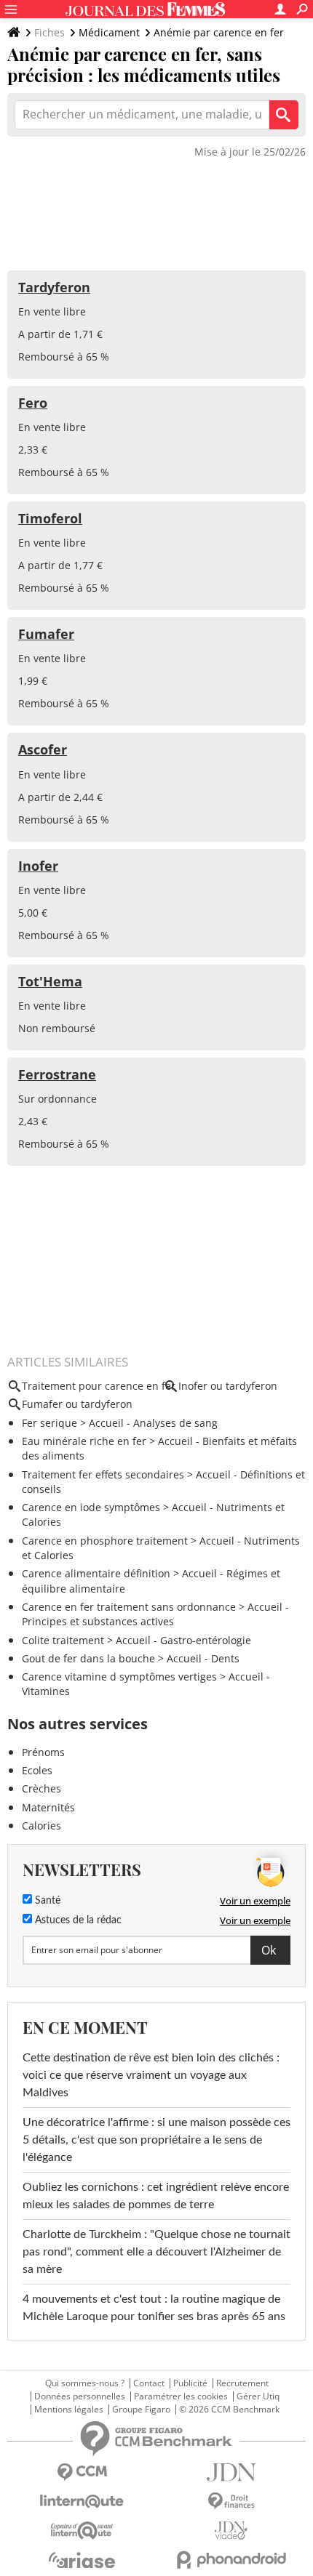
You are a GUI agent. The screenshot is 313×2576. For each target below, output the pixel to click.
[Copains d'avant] (82, 2531)
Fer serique (49, 1423)
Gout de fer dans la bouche (88, 1658)
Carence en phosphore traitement (105, 1541)
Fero (33, 403)
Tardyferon (54, 287)
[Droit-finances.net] (231, 2501)
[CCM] (82, 2472)
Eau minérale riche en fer (84, 1441)
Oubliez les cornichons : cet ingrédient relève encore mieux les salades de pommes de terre (156, 2196)
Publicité (190, 2383)
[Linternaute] (82, 2501)
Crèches (41, 1788)
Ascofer (43, 749)
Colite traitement (63, 1640)
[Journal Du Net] (231, 2472)
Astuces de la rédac (77, 1920)
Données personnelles (80, 2396)
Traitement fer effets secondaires (103, 1474)
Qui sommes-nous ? (85, 2383)
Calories (41, 1826)
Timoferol (50, 518)
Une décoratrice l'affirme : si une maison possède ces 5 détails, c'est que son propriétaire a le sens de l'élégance (156, 2140)
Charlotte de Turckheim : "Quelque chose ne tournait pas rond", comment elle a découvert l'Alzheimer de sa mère (156, 2252)
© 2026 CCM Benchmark (229, 2410)
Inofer (38, 866)
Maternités (48, 1807)
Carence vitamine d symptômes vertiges (119, 1677)
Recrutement (242, 2383)
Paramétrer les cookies (181, 2396)
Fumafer (46, 634)
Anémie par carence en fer (219, 32)
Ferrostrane (57, 1074)
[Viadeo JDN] (231, 2531)
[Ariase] (82, 2560)
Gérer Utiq (258, 2396)
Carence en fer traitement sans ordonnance (129, 1607)
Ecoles (37, 1770)
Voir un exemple (255, 1901)
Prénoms (43, 1752)
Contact (149, 2383)
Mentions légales (69, 2410)
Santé (46, 1901)
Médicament (109, 32)
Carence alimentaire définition (96, 1573)
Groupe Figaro (141, 2410)
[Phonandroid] (231, 2560)
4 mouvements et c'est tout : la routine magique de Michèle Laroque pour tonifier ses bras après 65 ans (154, 2308)
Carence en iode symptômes (91, 1507)
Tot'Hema (50, 981)
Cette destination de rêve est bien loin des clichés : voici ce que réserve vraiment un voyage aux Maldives (151, 2075)
